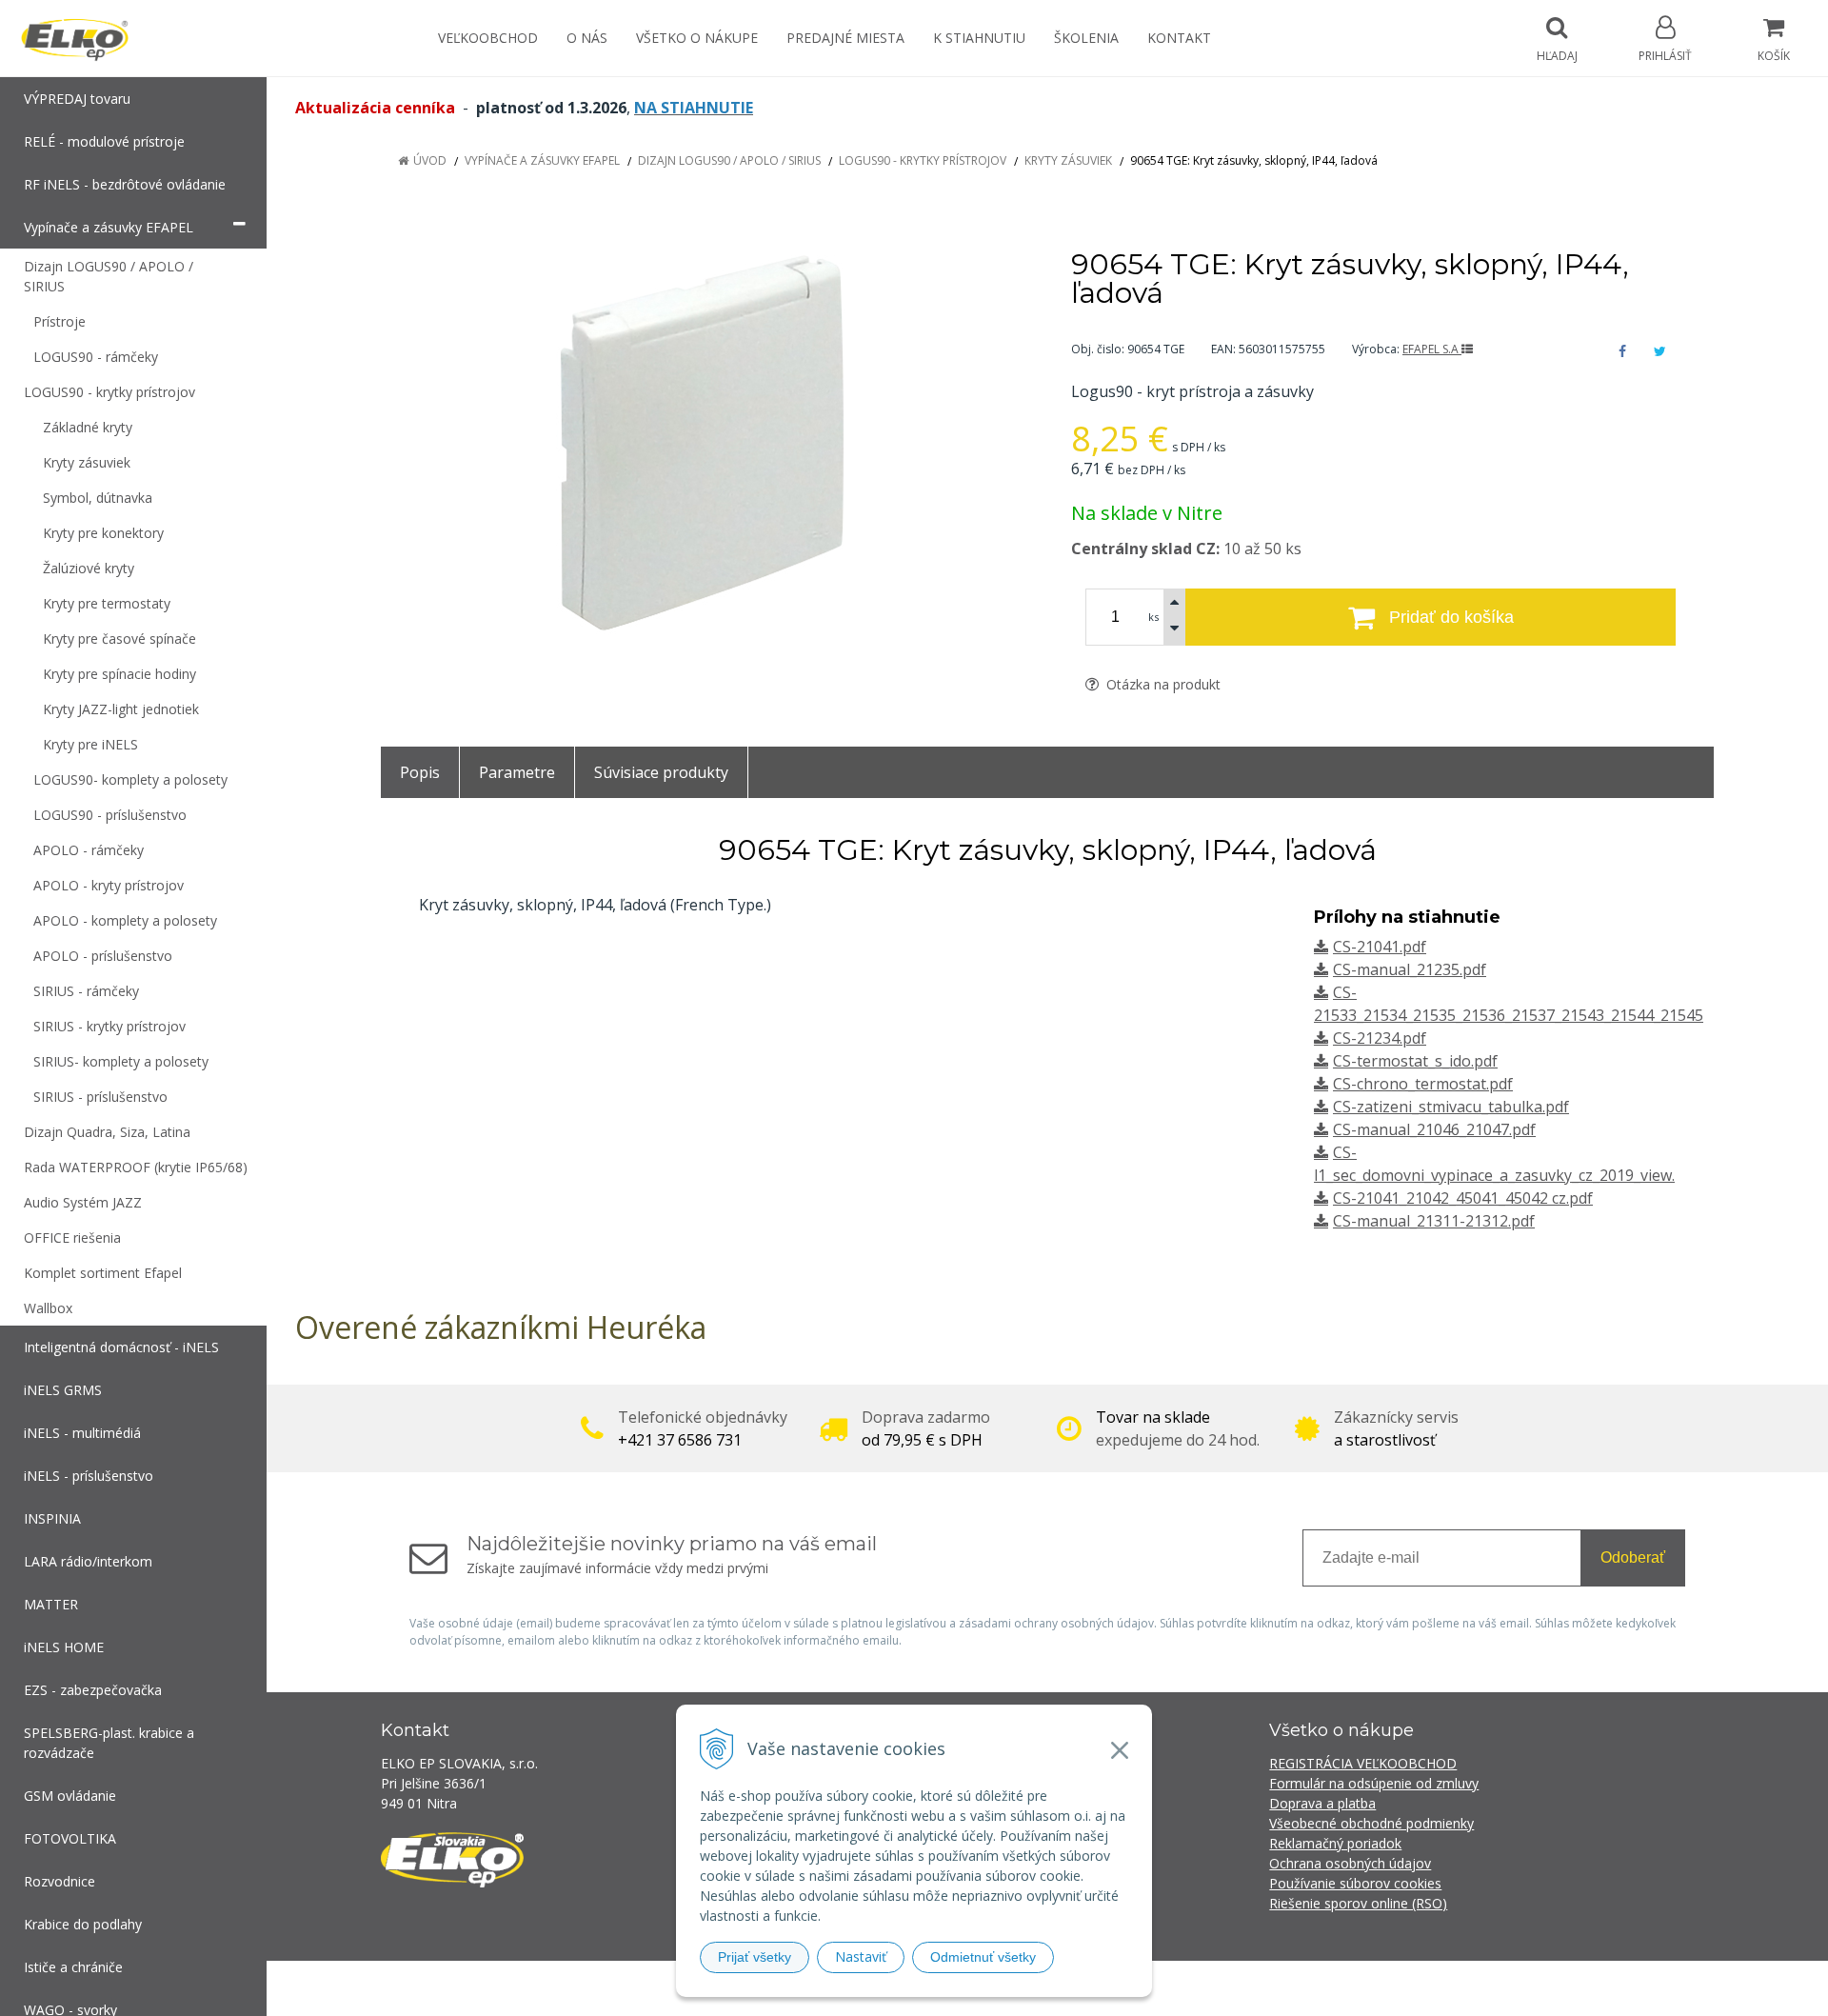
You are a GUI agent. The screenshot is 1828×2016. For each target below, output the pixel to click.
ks (1153, 617)
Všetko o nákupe (697, 38)
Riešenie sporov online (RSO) (1358, 1903)
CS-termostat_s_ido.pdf (1415, 1061)
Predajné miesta (845, 38)
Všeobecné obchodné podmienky (1371, 1823)
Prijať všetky (755, 1957)
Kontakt (1179, 38)
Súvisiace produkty (661, 772)
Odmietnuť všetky (983, 1957)
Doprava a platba (1322, 1803)
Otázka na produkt (1162, 684)
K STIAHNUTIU (979, 38)
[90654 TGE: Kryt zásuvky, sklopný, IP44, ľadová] (702, 445)
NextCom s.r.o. (1256, 1988)
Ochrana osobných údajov (1350, 1863)
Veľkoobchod (488, 38)
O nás (587, 38)
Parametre (517, 772)
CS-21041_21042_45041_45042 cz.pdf (1463, 1198)
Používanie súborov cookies (1355, 1883)
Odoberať (1633, 1557)
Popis (420, 772)
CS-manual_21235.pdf (1410, 969)
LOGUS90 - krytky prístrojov (923, 160)
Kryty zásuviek (1068, 160)
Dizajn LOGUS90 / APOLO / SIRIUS (729, 160)
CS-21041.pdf (1380, 947)
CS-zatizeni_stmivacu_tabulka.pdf (1451, 1107)
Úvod (430, 160)
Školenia (1086, 38)
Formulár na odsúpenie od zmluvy (1374, 1783)
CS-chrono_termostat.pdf (1423, 1084)
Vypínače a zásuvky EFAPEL (542, 160)
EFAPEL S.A (1432, 349)
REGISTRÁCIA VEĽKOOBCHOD (1363, 1763)
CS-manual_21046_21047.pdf (1434, 1129)
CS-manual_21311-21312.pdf (1434, 1221)
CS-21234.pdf (1380, 1038)
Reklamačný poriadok (1335, 1843)
